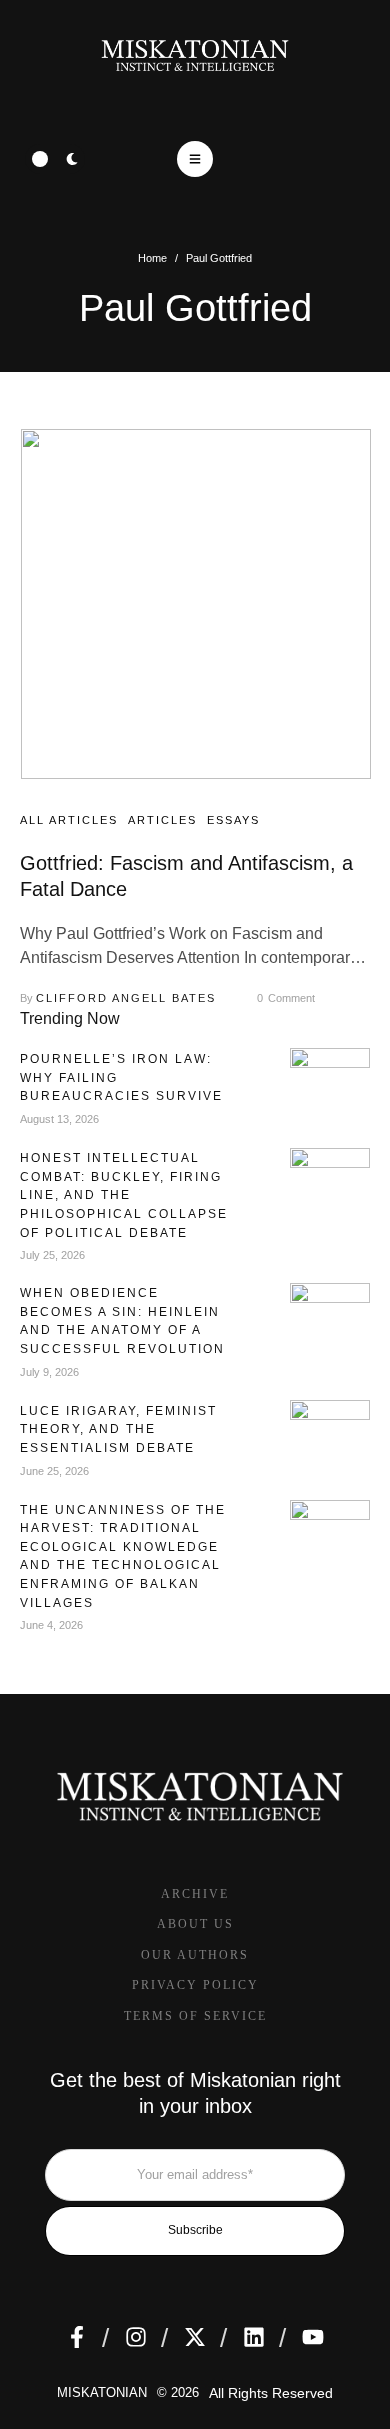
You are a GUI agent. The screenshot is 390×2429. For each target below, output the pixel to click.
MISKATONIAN (102, 2392)
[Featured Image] (196, 604)
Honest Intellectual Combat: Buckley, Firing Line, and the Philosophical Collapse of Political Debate (124, 1195)
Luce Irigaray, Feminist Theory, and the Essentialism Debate (118, 1429)
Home (152, 258)
